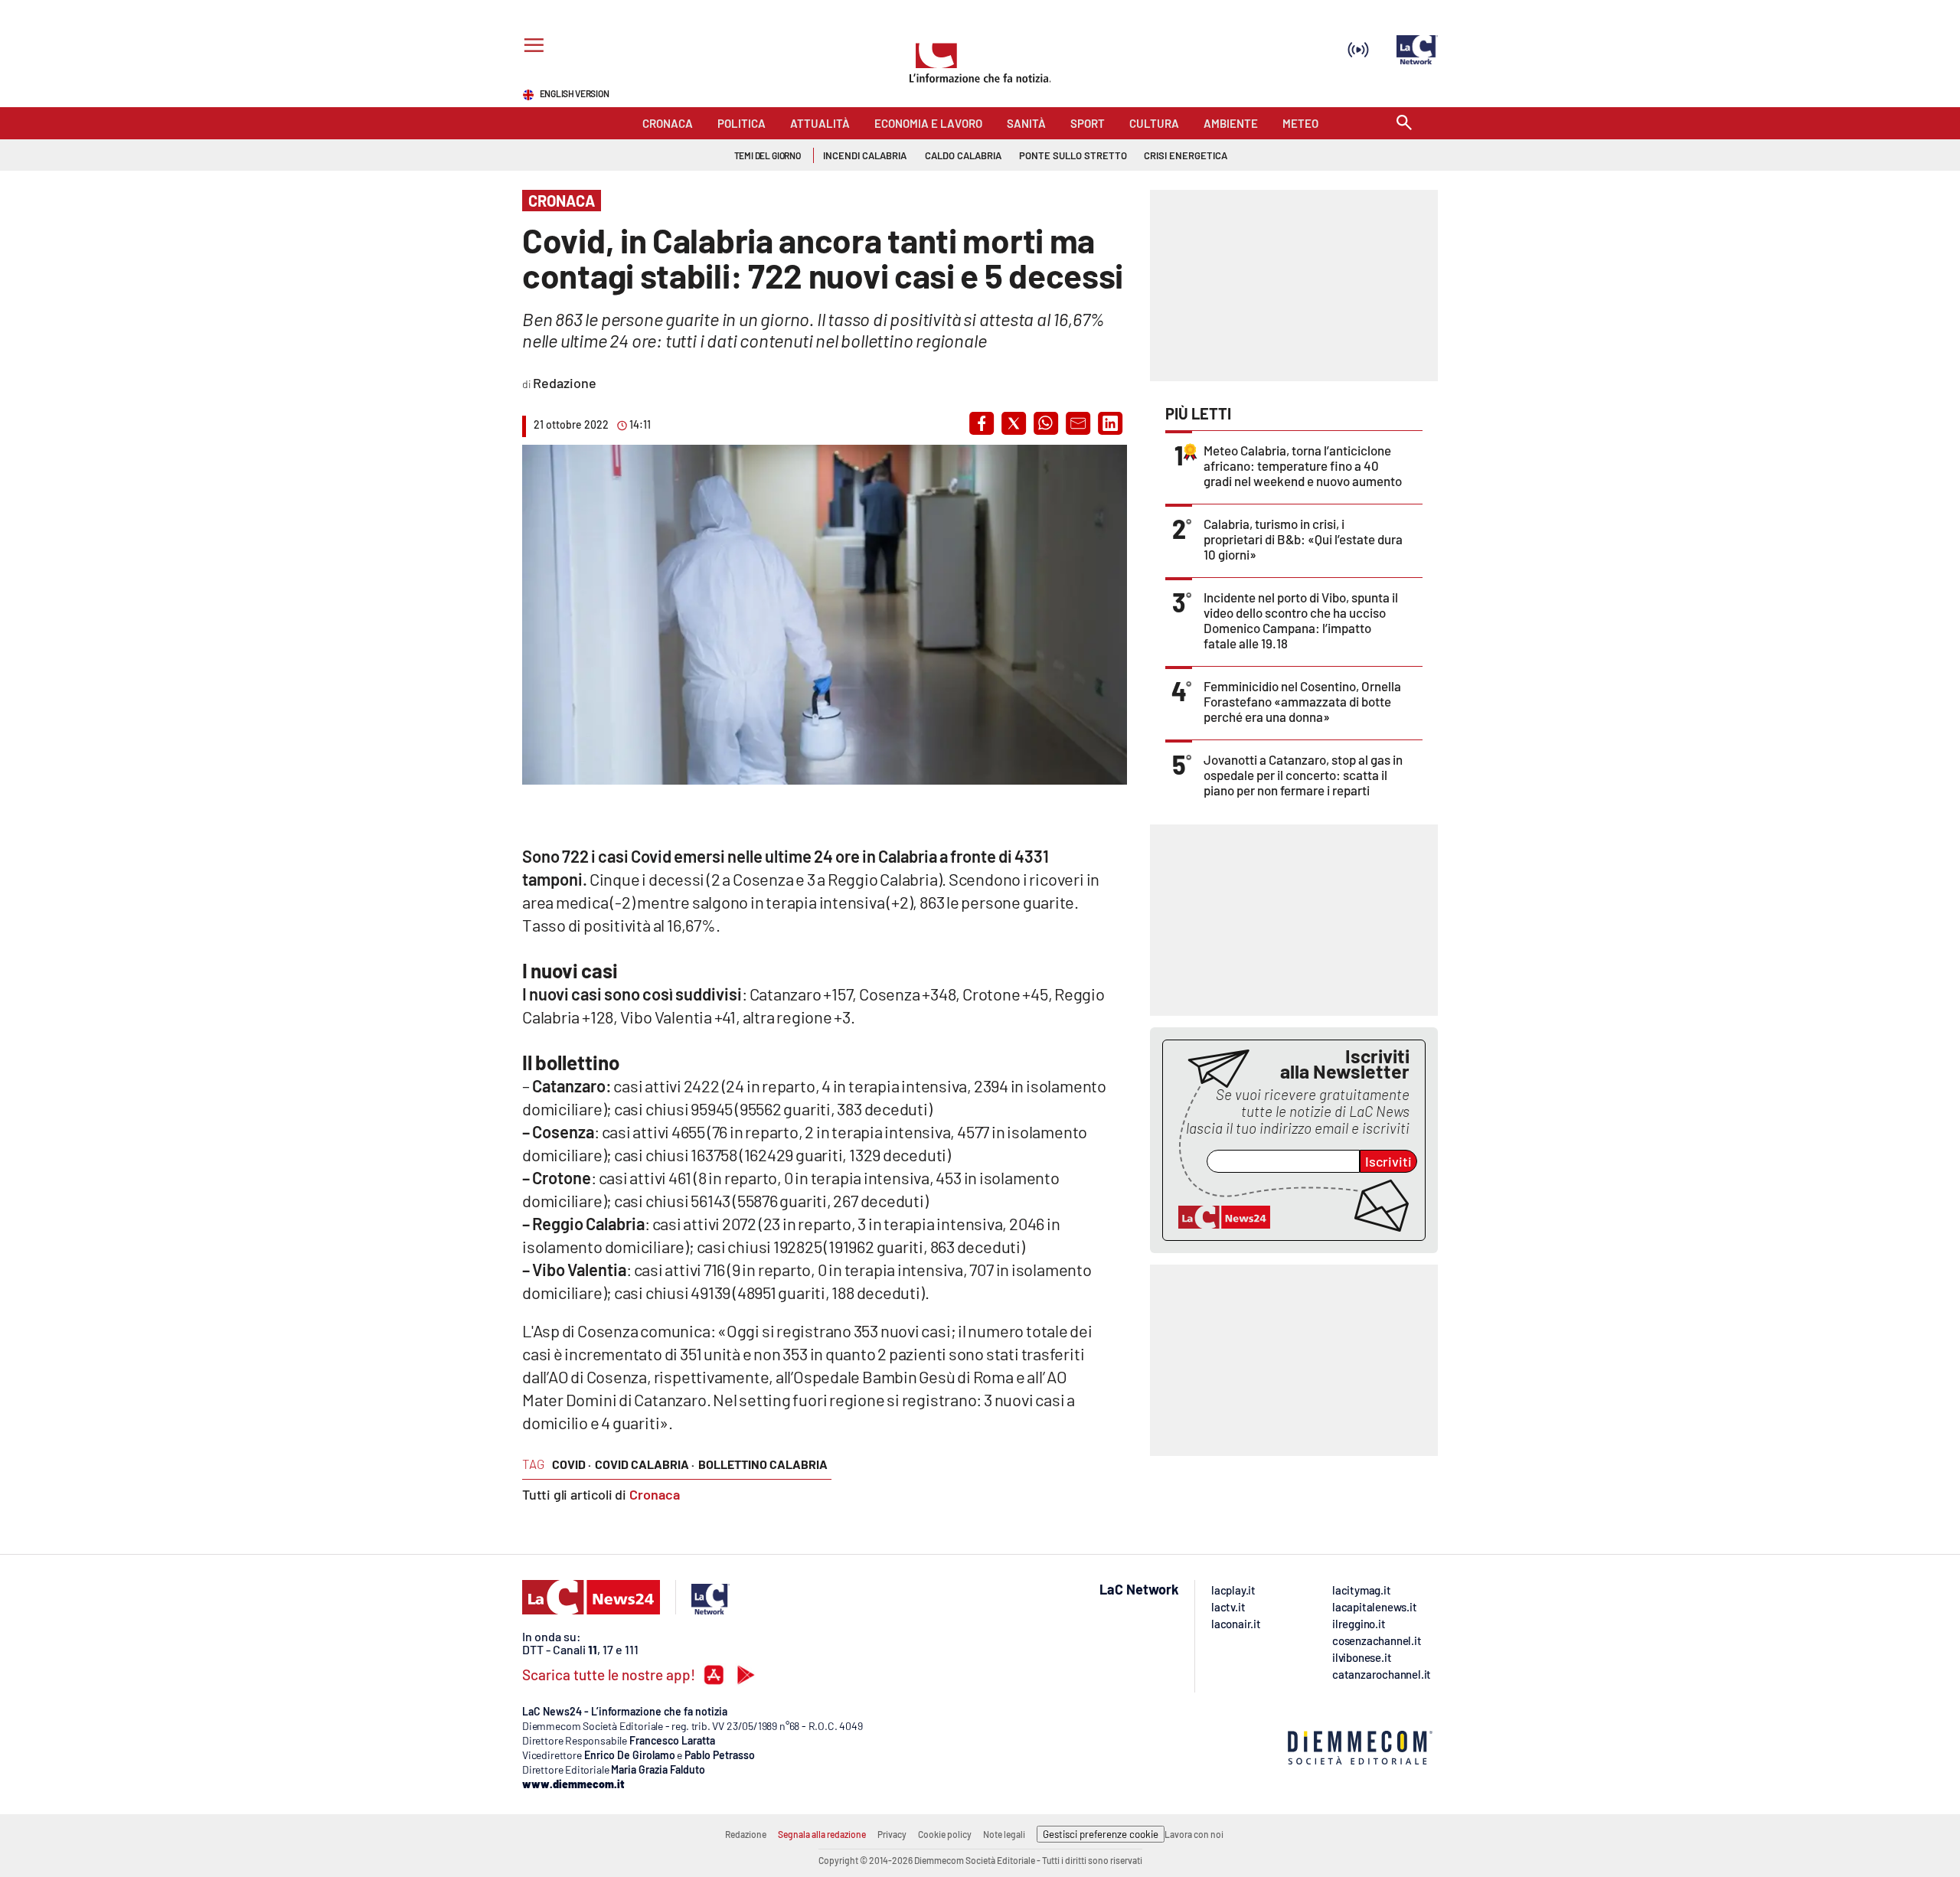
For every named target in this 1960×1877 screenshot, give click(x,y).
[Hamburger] (531, 47)
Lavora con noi (1194, 1834)
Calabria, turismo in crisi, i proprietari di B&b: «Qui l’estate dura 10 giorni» (1303, 539)
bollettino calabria (763, 1464)
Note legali (1004, 1834)
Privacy (892, 1834)
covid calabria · (645, 1464)
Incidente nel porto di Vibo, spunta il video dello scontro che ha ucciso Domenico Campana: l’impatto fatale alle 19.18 (1301, 620)
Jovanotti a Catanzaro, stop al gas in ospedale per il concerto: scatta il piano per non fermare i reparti (1303, 775)
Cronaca (655, 1494)
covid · (572, 1464)
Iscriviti (1388, 1161)
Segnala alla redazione (822, 1834)
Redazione (746, 1834)
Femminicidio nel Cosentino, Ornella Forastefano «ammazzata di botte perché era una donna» (1302, 701)
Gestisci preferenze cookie (1101, 1834)
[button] (982, 423)
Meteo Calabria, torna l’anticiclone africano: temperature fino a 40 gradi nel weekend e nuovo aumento (1303, 465)
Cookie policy (945, 1834)
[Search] (1404, 124)
